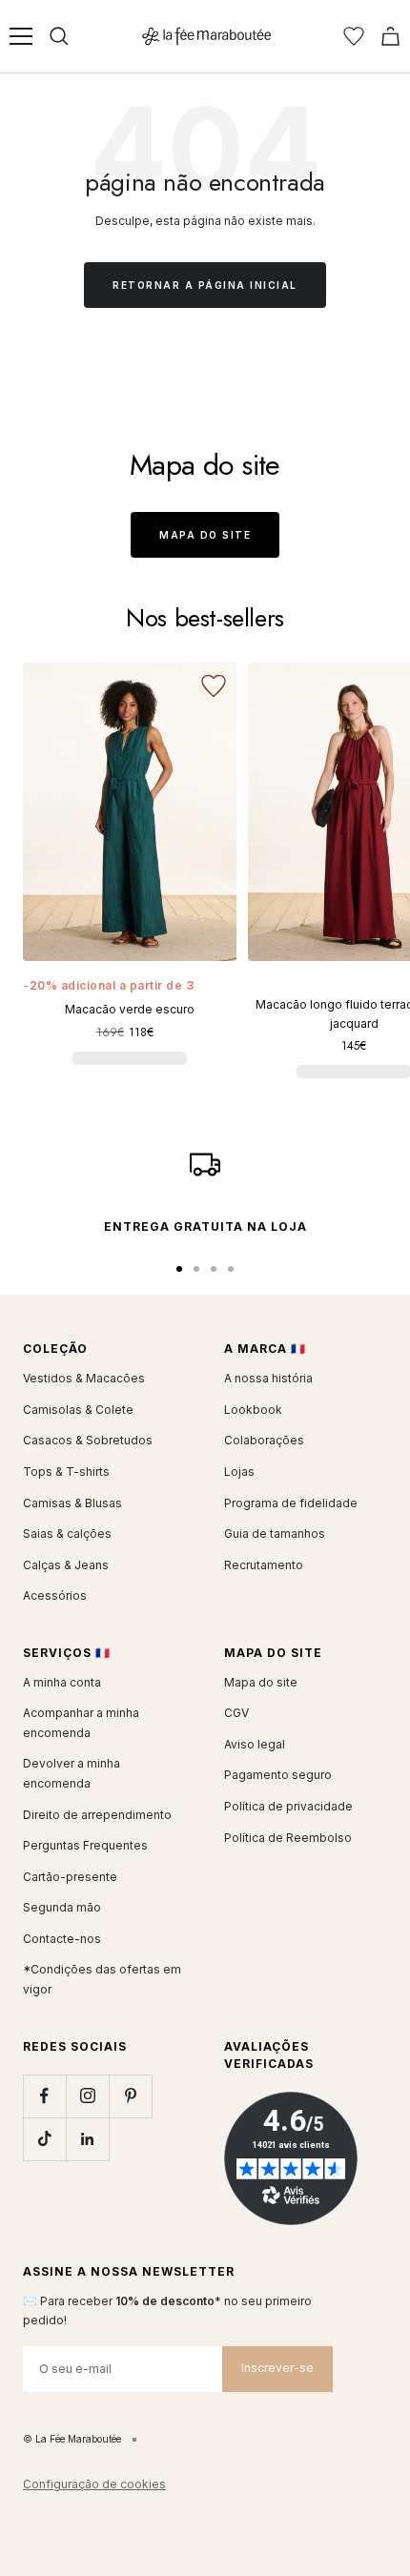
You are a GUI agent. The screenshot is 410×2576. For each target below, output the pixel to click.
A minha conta (62, 1682)
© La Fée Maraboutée (72, 2439)
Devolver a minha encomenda (72, 1773)
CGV (236, 1713)
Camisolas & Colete (78, 1410)
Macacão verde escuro (130, 1009)
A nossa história (268, 1378)
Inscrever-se (277, 2368)
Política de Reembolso (288, 1838)
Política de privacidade (288, 1806)
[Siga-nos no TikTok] (44, 2139)
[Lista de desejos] (354, 36)
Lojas (239, 1472)
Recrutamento (264, 1565)
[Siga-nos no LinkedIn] (87, 2139)
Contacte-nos (62, 1939)
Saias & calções (67, 1533)
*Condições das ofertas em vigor (102, 1979)
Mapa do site (205, 535)
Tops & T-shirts (66, 1472)
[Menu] (21, 36)
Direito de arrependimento (97, 1815)
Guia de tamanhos (275, 1533)
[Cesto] (390, 36)
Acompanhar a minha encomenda (81, 1723)
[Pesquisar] (59, 36)
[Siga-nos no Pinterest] (130, 2096)
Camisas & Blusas (72, 1503)
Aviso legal (255, 1744)
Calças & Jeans (66, 1565)
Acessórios (55, 1595)
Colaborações (264, 1440)
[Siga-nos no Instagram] (87, 2096)
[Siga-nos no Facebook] (44, 2096)
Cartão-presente (70, 1877)
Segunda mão (62, 1907)
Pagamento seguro (278, 1775)
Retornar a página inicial (205, 285)
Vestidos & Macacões (84, 1378)
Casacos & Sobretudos (88, 1440)
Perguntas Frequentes (85, 1845)
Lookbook (253, 1410)
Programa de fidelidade (291, 1503)
